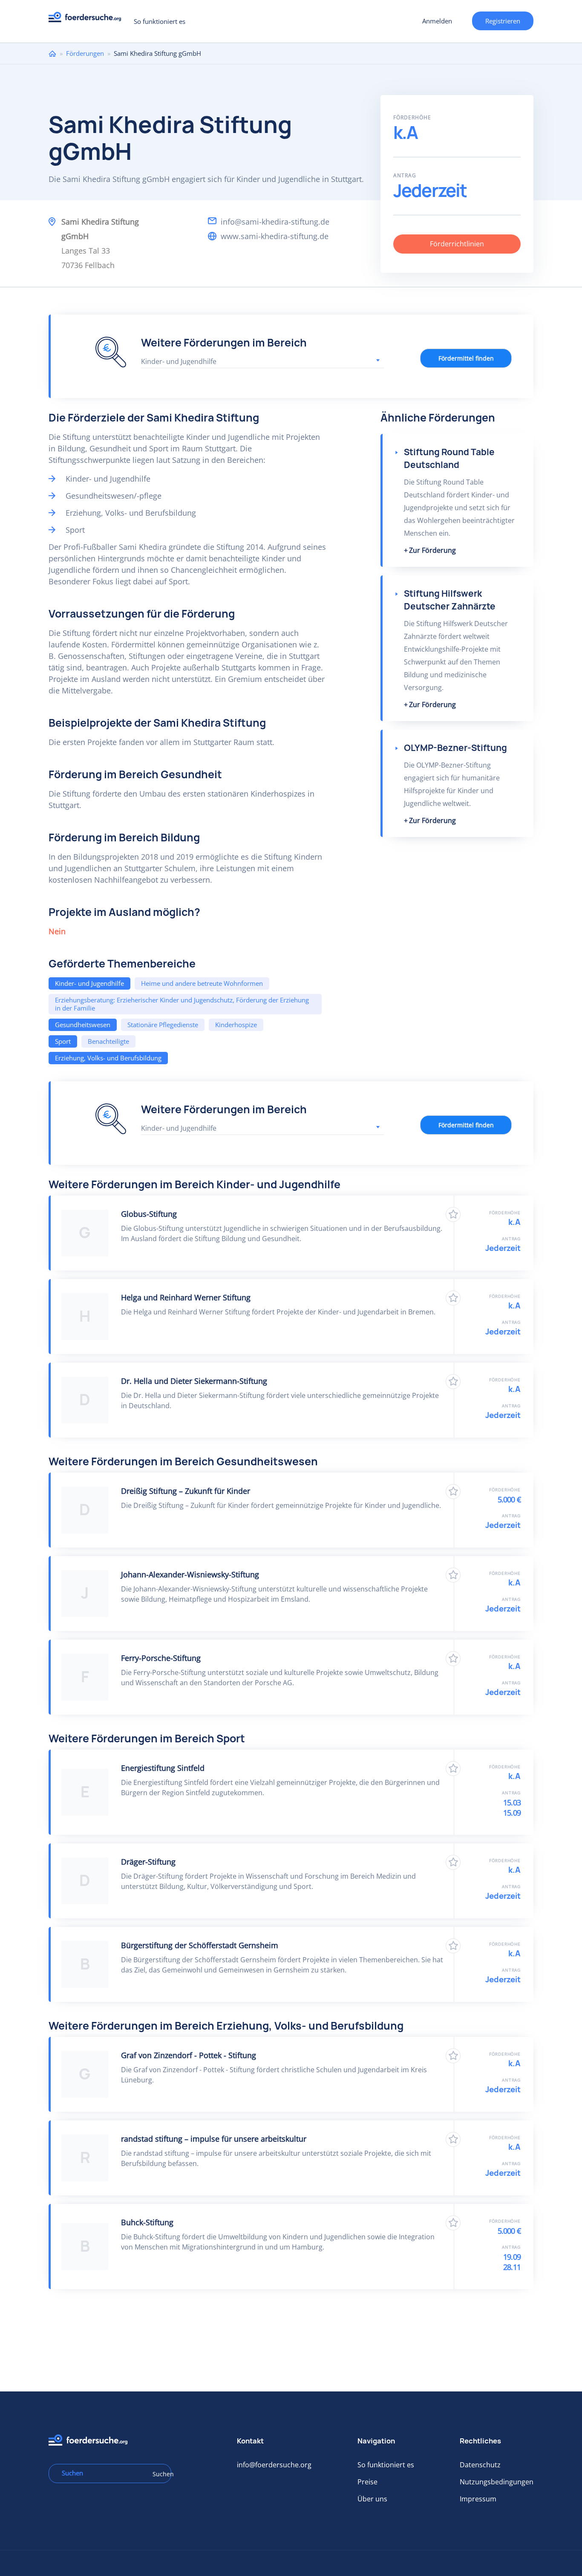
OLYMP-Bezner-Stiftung (455, 748)
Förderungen (85, 53)
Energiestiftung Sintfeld (163, 1768)
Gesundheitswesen (83, 1025)
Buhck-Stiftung (147, 2222)
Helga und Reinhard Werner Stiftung (186, 1297)
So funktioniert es (160, 21)
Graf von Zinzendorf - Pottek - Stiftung (189, 2055)
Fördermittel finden (466, 358)
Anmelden (437, 21)
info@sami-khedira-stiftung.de (275, 222)
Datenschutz (480, 2465)
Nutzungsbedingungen (497, 2482)
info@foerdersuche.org (274, 2465)
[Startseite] (88, 19)
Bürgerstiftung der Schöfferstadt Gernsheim (200, 1945)
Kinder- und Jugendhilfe (89, 983)
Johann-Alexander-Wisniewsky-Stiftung (190, 1574)
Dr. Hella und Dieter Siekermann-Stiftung (194, 1381)
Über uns (372, 2499)
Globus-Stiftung (149, 1214)
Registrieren (503, 21)
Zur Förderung (432, 550)
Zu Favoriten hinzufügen (453, 1214)
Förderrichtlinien (457, 244)
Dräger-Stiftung (148, 1862)
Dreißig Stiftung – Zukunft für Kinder (186, 1491)
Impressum (478, 2499)
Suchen (159, 2474)
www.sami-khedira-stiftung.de (275, 236)
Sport (63, 1041)
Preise (367, 2482)
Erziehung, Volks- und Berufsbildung (108, 1058)
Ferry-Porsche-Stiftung (161, 1658)
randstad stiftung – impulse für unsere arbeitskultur (214, 2139)
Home (52, 53)
